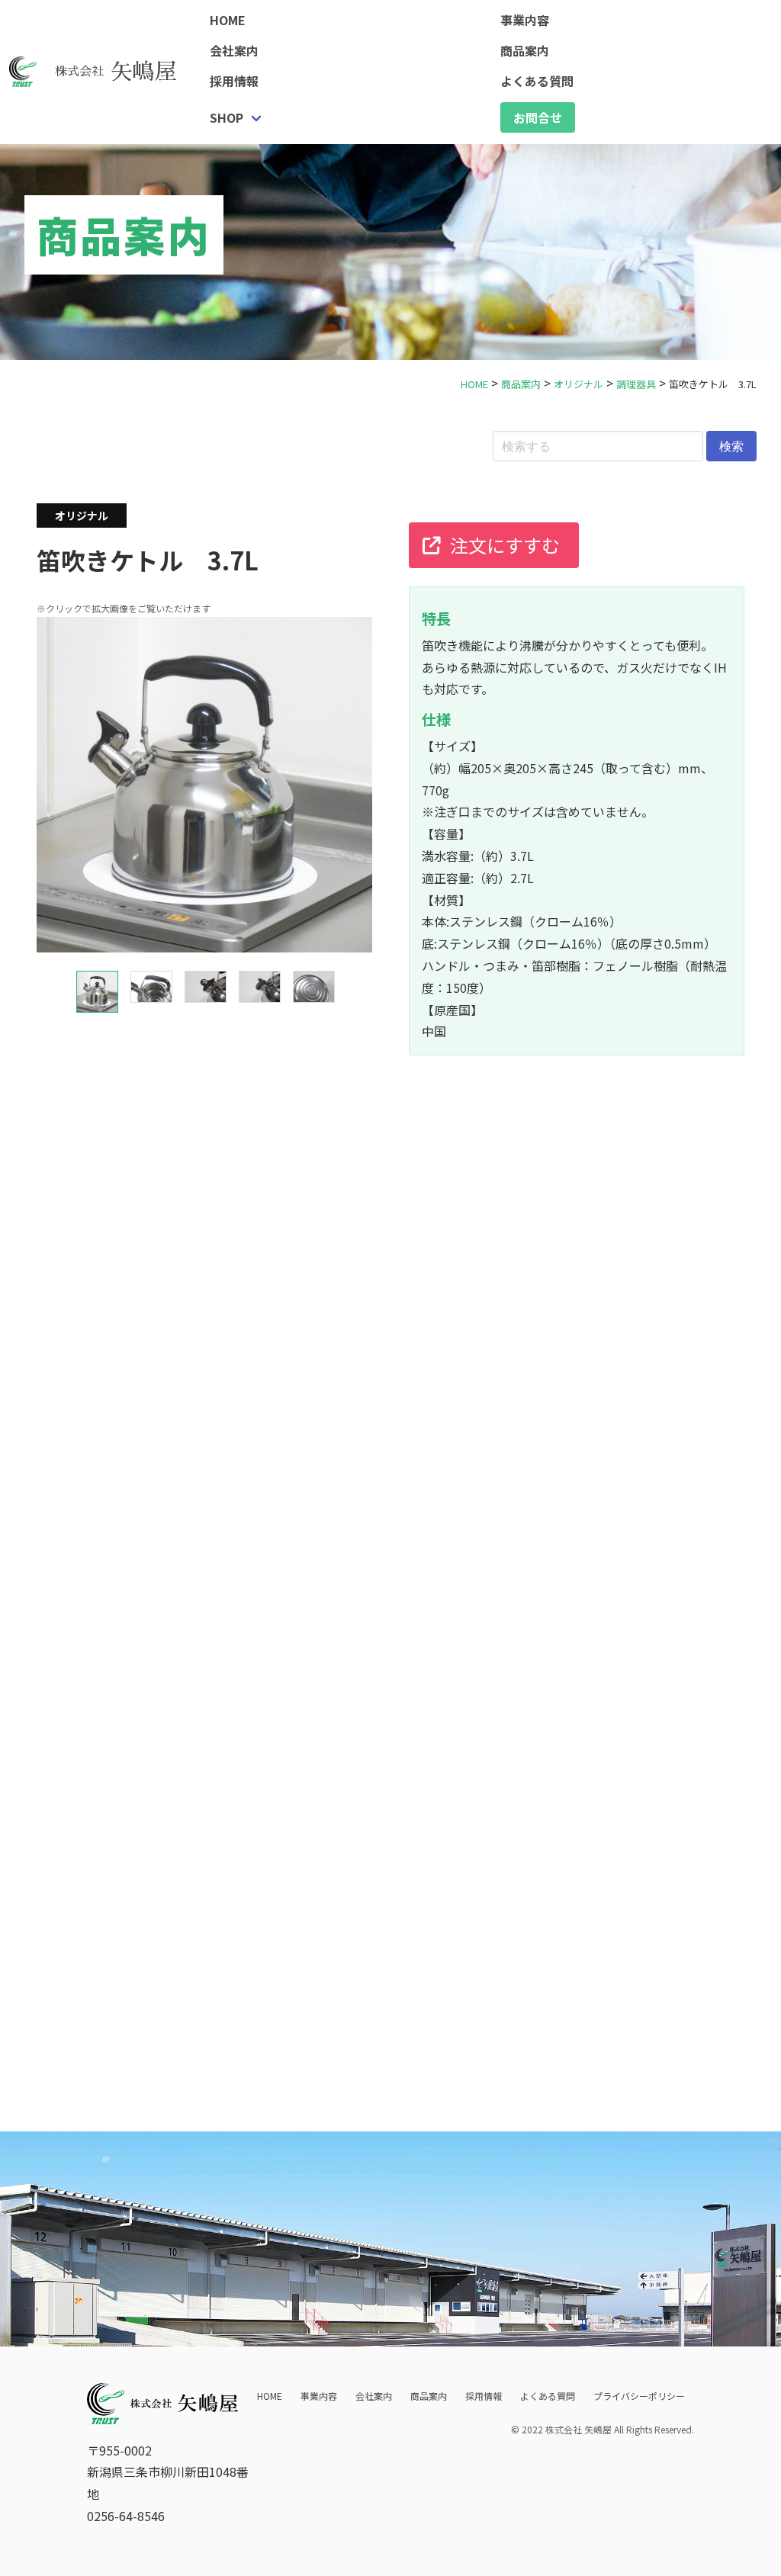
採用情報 (234, 81)
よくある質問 (548, 2396)
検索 (731, 446)
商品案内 (429, 2396)
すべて (66, 1784)
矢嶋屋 (116, 72)
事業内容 (319, 2396)
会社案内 (234, 50)
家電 (291, 1784)
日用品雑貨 (224, 1784)
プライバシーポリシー (639, 2396)
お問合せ (538, 117)
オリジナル (139, 1784)
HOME (228, 20)
